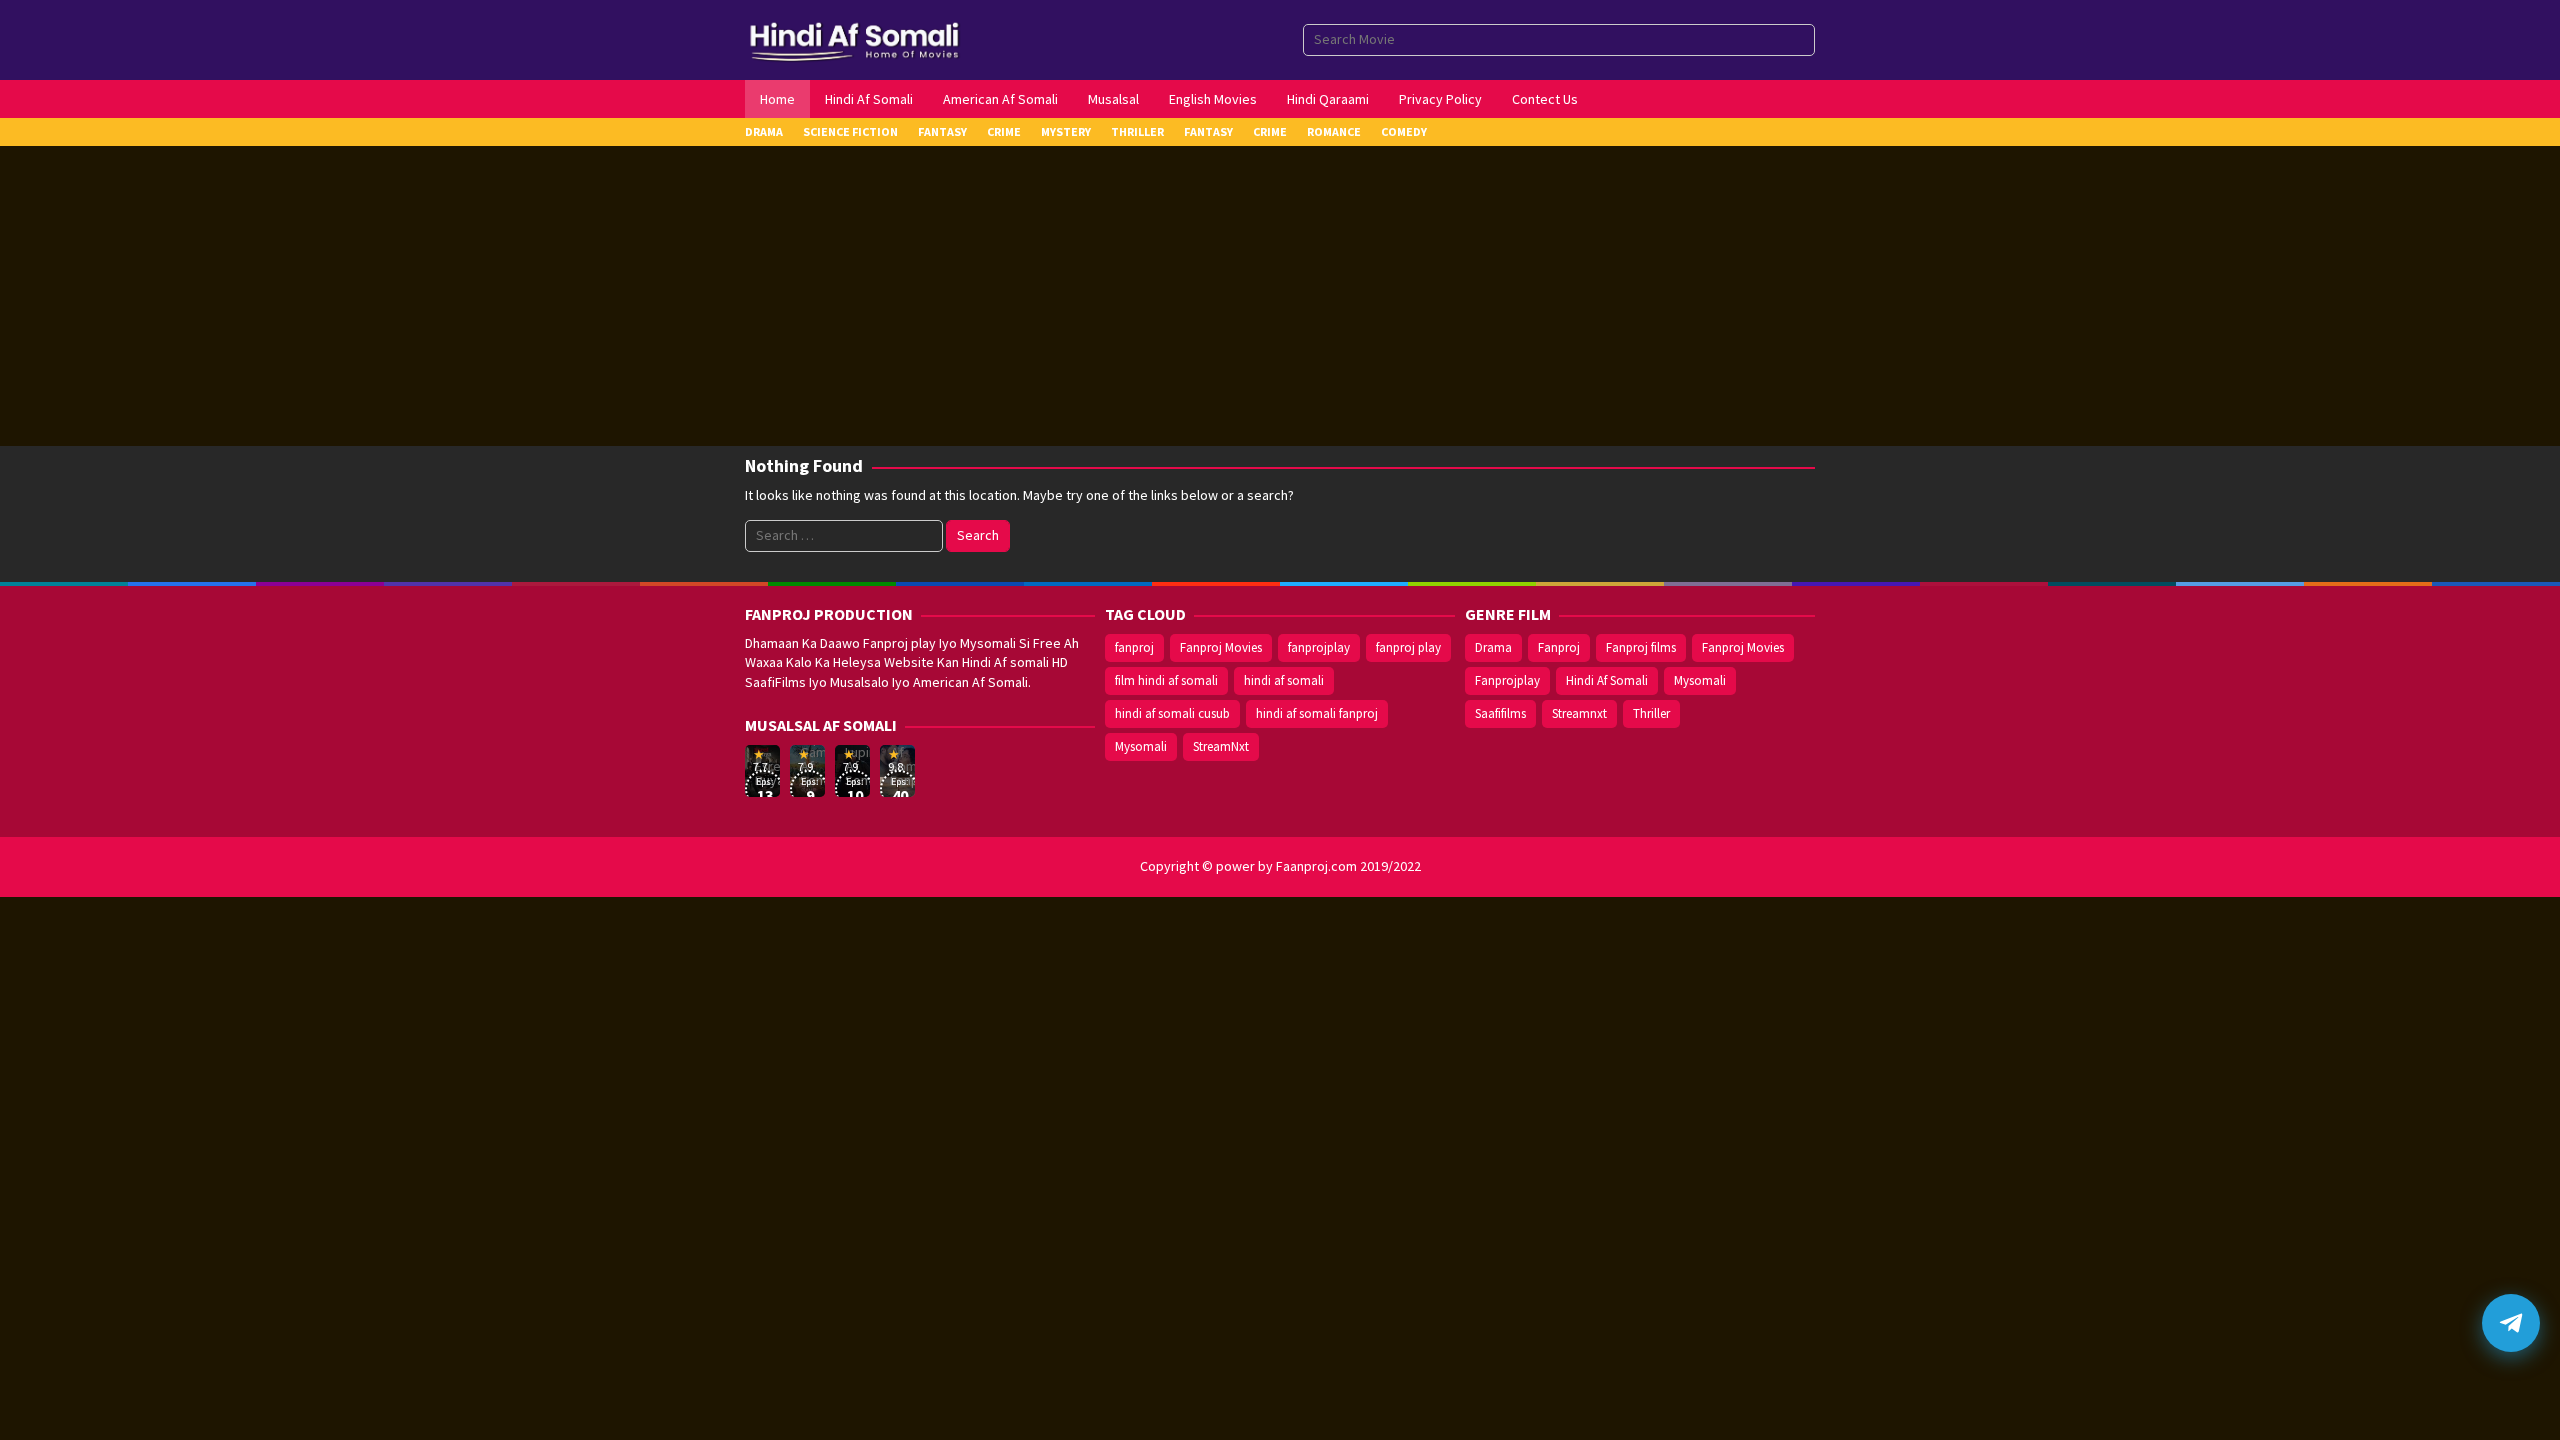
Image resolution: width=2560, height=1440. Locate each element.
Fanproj (1559, 647)
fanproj (1134, 647)
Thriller (1651, 713)
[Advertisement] (1280, 296)
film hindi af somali (1166, 680)
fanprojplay (1319, 647)
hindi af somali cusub (1172, 713)
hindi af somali (1284, 680)
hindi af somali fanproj (1317, 713)
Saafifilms (1500, 713)
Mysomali (1141, 746)
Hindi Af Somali (1607, 680)
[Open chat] (2511, 1323)
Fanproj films (1641, 647)
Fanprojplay (1507, 680)
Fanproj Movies (1221, 647)
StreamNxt (1221, 746)
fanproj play (1408, 647)
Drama (1493, 647)
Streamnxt (1579, 713)
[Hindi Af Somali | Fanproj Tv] (854, 38)
